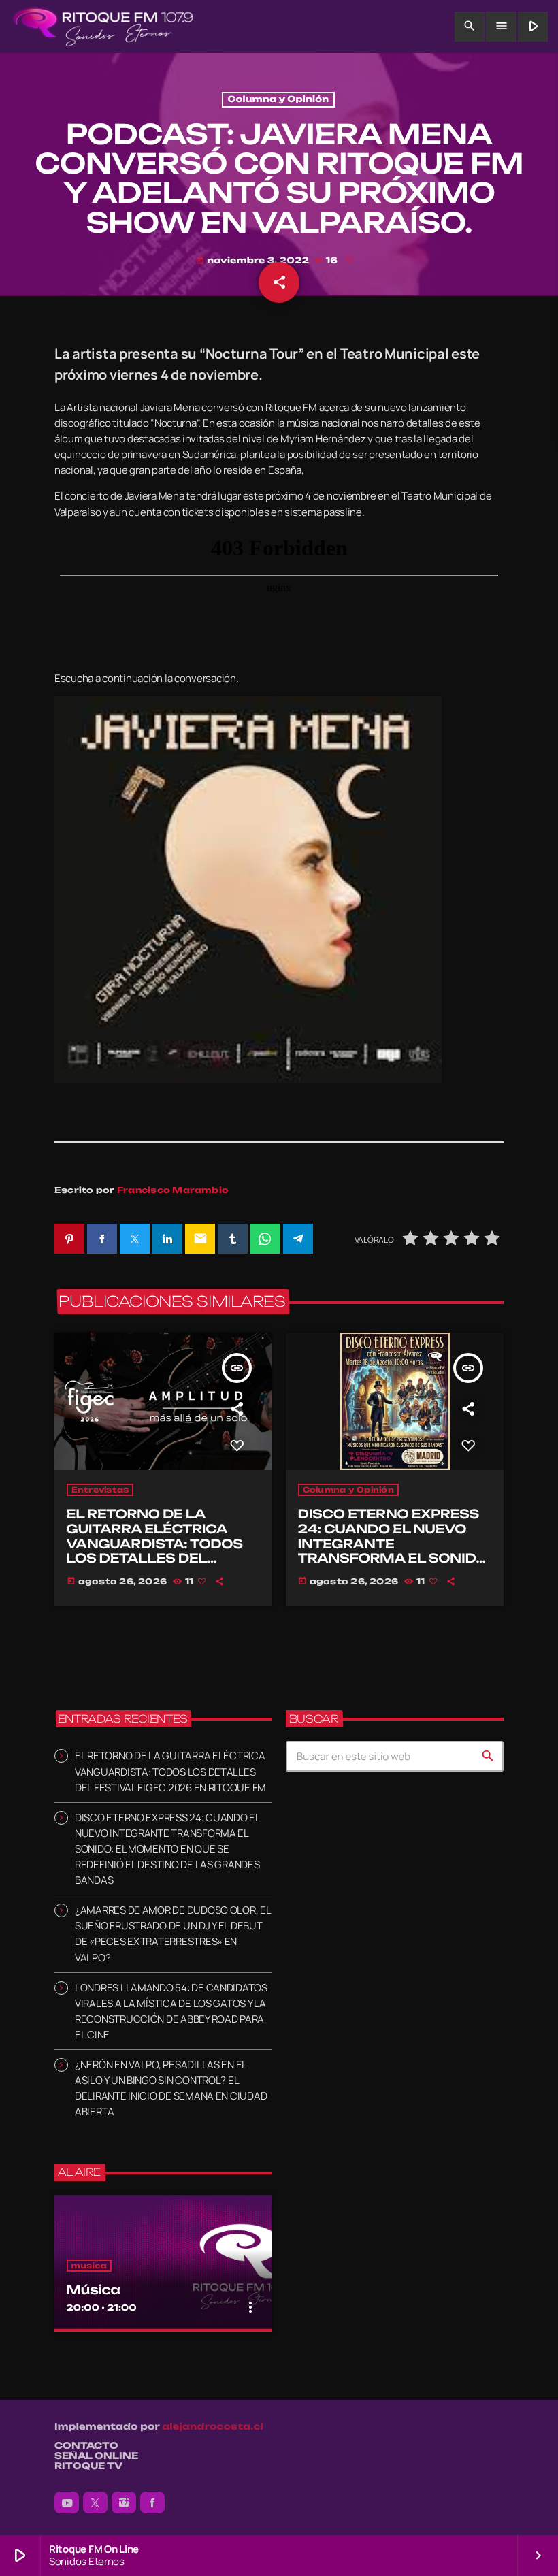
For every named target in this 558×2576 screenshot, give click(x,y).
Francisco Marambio (173, 1190)
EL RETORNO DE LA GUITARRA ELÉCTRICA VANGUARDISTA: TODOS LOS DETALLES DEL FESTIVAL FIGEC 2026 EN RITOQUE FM (159, 1551)
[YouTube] (67, 2502)
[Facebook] (152, 2502)
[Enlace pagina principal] (103, 27)
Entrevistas (100, 1490)
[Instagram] (124, 2502)
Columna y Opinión (279, 100)
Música (94, 2290)
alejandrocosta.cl (213, 2427)
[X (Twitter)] (95, 2502)
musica (89, 2266)
